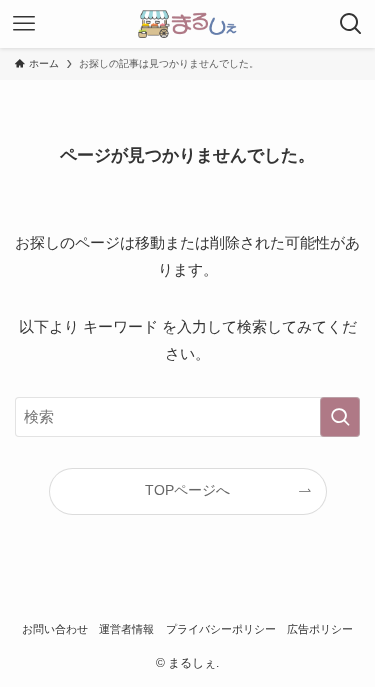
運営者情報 (126, 629)
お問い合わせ (55, 629)
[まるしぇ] (188, 24)
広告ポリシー (320, 629)
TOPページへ (187, 490)
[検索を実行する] (340, 417)
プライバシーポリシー (221, 629)
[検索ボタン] (351, 24)
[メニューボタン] (24, 24)
